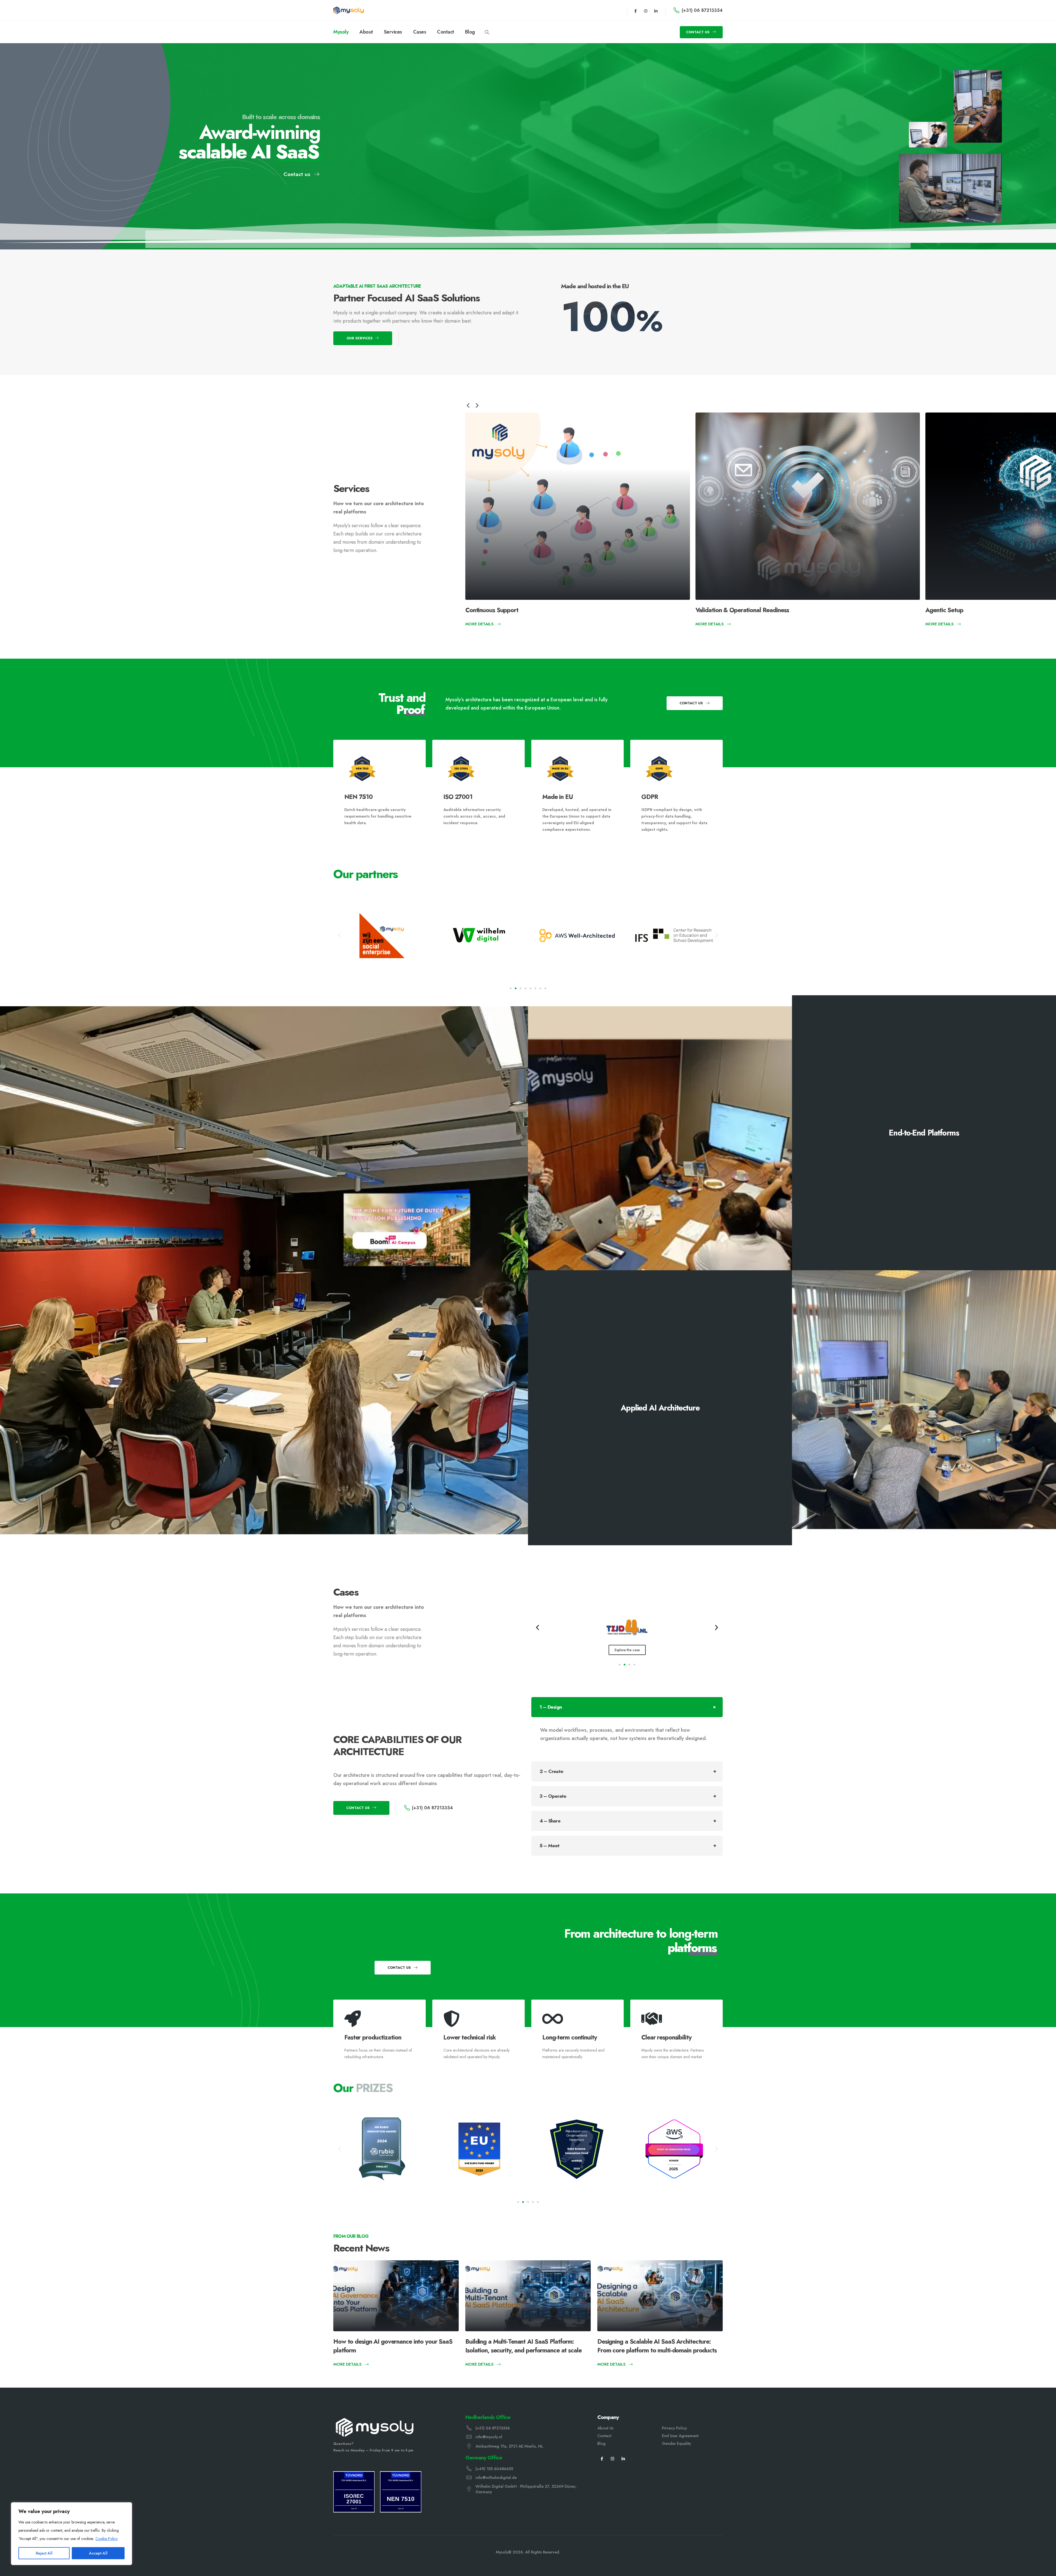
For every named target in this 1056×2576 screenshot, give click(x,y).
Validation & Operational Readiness (742, 610)
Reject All (44, 2553)
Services (393, 32)
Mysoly (341, 32)
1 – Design (551, 1707)
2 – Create (551, 1771)
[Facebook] (602, 2458)
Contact (446, 32)
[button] (487, 32)
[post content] (578, 506)
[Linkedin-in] (656, 11)
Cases (420, 32)
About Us (605, 2428)
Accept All (98, 2553)
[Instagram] (646, 11)
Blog (470, 32)
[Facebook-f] (636, 11)
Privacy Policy (674, 2428)
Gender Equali (675, 2443)
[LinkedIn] (623, 2458)
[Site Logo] (349, 10)
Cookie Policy (107, 2539)
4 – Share (550, 1821)
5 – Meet (550, 1846)
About (366, 32)
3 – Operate (553, 1796)
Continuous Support (492, 610)
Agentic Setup (944, 610)
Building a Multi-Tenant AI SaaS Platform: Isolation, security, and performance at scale (523, 2346)
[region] (71, 2534)
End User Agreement (680, 2436)
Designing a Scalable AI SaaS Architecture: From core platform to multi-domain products (657, 2346)
